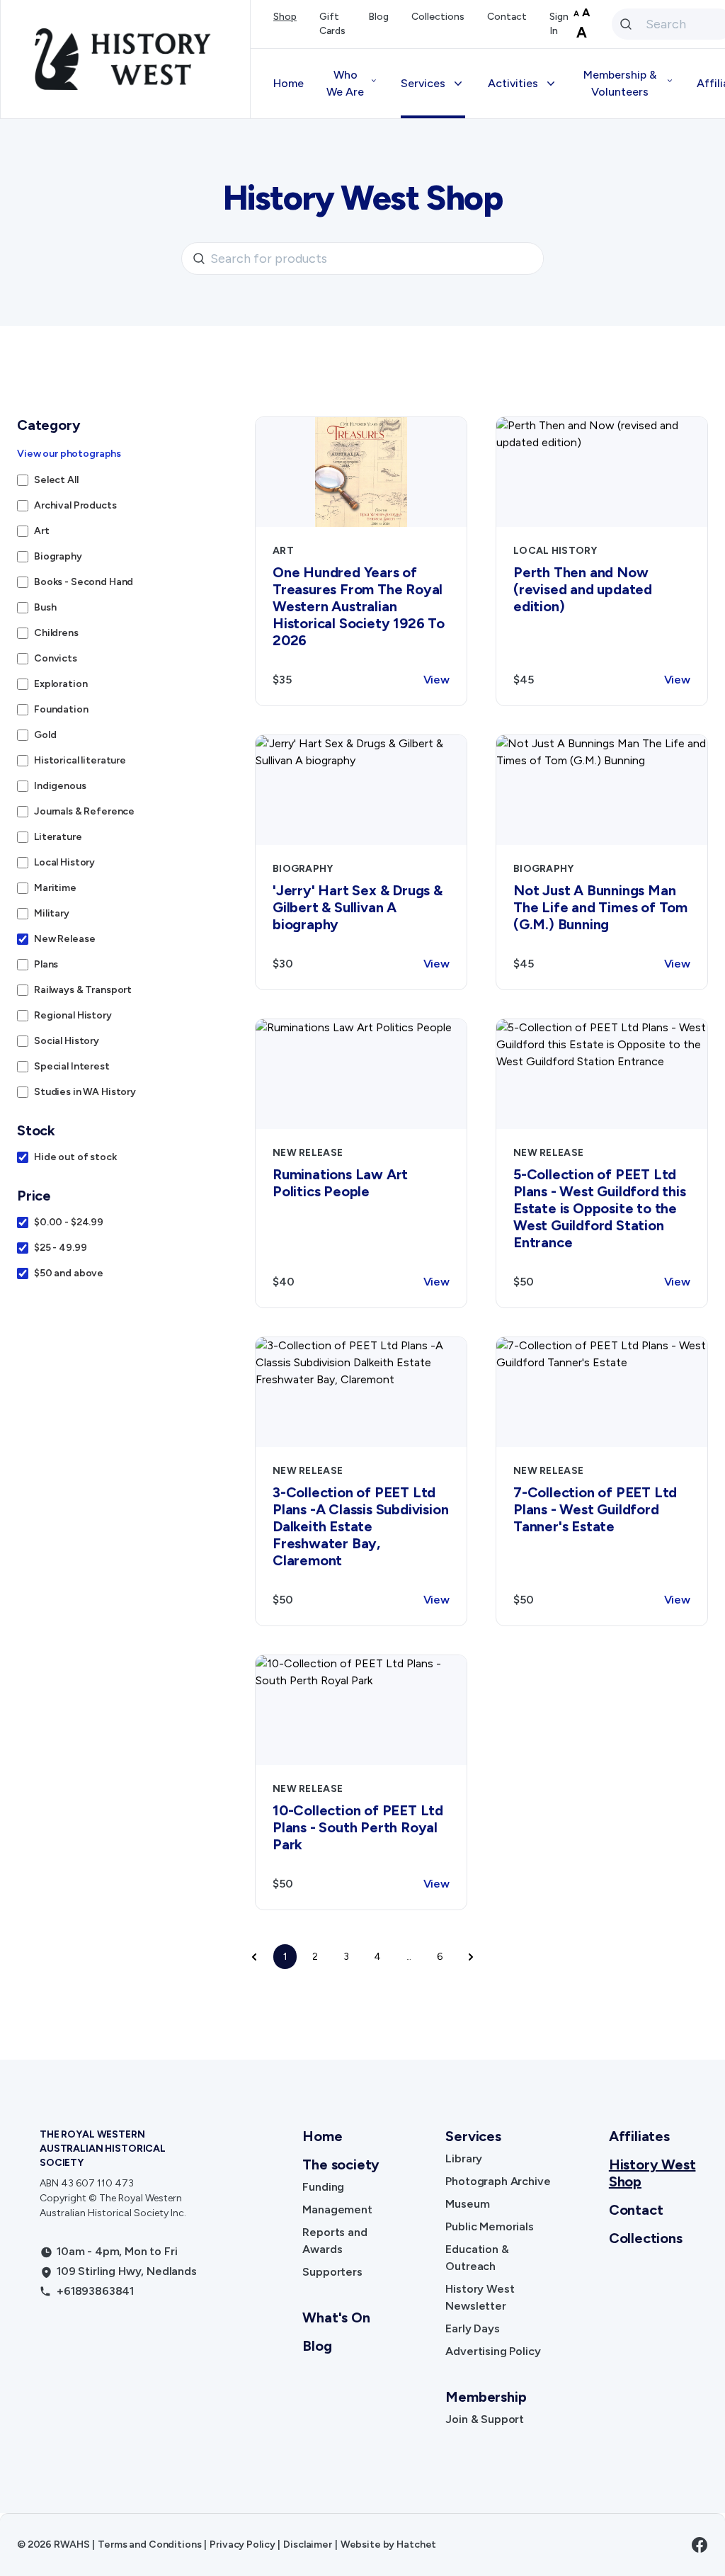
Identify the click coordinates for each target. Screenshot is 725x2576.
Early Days (472, 2328)
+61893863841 (95, 2291)
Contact (507, 17)
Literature (58, 837)
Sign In (559, 24)
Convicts (56, 658)
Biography (58, 556)
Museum (467, 2204)
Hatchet (416, 2544)
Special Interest (72, 1066)
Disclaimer (308, 2544)
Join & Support (485, 2419)
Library (464, 2158)
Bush (45, 607)
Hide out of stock (75, 1157)
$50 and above (69, 1273)
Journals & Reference (84, 811)
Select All (56, 480)
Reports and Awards (335, 2241)
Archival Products (75, 505)
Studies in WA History (85, 1092)
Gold (45, 735)
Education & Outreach (477, 2258)
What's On (336, 2317)
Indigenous (60, 786)
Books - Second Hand (84, 582)
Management (337, 2209)
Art (42, 531)
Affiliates (639, 2136)
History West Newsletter (480, 2297)
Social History (67, 1041)
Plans (46, 964)
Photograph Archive (498, 2181)
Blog (378, 17)
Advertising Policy (493, 2351)
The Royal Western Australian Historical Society (103, 2149)
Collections (438, 17)
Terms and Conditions (149, 2544)
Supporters (332, 2272)
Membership (486, 2397)
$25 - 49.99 (60, 1248)
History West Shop (652, 2173)
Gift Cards (332, 24)
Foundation (61, 709)
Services (473, 2136)
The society (341, 2164)
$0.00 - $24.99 (69, 1222)
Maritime (55, 888)
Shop (285, 17)
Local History (64, 862)
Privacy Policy (242, 2544)
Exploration (61, 684)
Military (52, 913)
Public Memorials (489, 2226)
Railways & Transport (83, 990)
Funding (323, 2187)
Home (289, 83)
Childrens (56, 633)
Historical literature (80, 760)
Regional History (73, 1015)
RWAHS (72, 2544)
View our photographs (69, 454)
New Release (64, 939)
